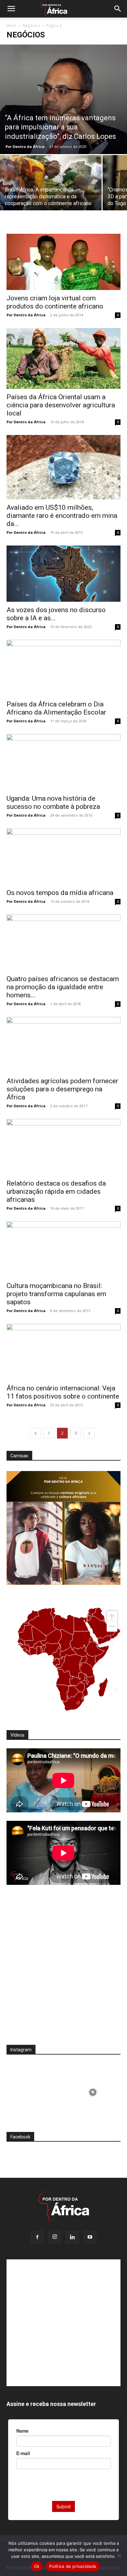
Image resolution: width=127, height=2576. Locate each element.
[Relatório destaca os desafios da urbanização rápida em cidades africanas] (63, 1147)
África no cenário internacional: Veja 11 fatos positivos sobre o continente (63, 1392)
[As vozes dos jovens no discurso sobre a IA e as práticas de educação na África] (63, 574)
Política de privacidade (73, 2566)
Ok (37, 2566)
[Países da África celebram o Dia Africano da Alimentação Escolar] (63, 668)
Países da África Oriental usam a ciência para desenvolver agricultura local (61, 405)
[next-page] (89, 1433)
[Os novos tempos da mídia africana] (63, 856)
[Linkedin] (72, 2237)
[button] (11, 9)
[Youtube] (90, 2237)
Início (11, 26)
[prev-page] (35, 1433)
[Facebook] (37, 2237)
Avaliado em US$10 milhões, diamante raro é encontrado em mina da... (62, 516)
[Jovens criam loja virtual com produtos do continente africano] (63, 262)
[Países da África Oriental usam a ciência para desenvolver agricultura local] (63, 358)
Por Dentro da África (25, 146)
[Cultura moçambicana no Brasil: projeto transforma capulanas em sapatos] (63, 1249)
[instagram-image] (34, 2091)
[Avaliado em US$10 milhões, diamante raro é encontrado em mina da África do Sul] (63, 467)
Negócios (31, 26)
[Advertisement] (63, 1969)
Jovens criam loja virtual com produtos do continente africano (55, 302)
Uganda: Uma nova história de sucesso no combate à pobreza (53, 802)
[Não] (119, 2556)
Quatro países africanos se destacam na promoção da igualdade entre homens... (63, 987)
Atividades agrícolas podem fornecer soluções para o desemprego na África (62, 1089)
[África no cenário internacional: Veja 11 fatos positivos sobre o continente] (63, 1352)
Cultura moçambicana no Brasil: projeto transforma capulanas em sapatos (56, 1294)
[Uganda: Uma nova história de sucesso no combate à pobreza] (63, 762)
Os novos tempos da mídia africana (60, 893)
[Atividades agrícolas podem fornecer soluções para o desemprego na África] (63, 1045)
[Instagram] (55, 2237)
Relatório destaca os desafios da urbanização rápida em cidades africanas (56, 1191)
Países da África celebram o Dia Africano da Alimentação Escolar (56, 708)
